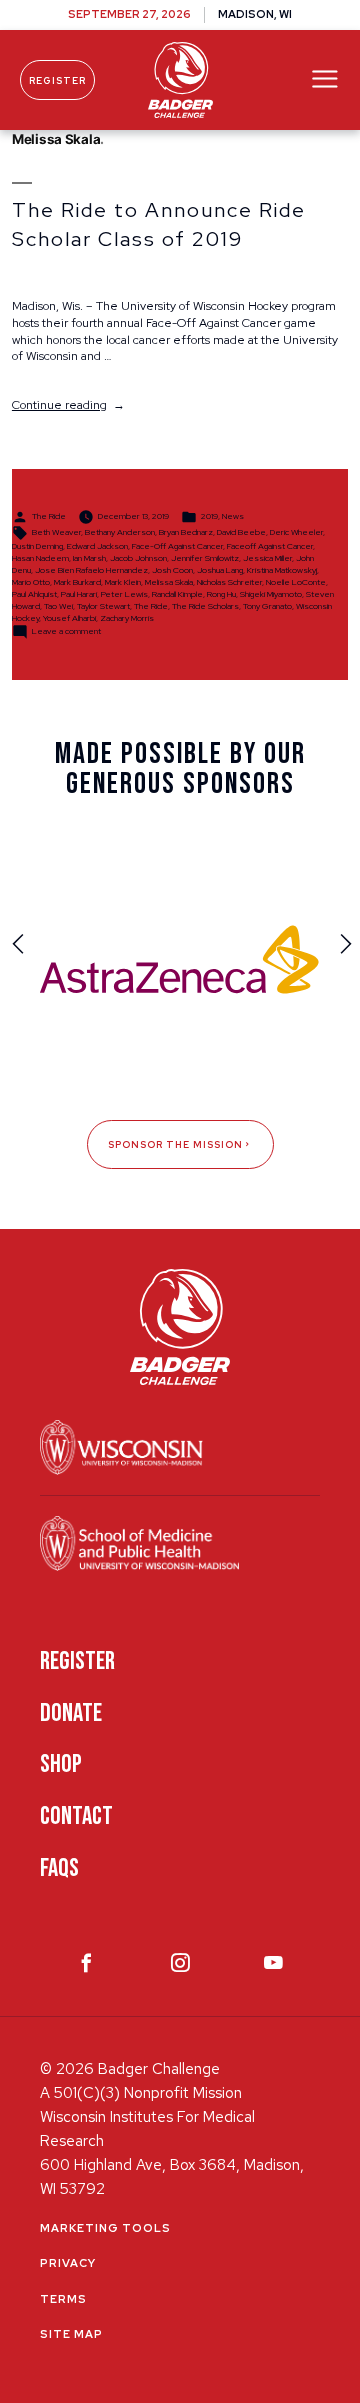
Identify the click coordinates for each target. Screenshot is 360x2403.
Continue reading (68, 405)
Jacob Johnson (138, 558)
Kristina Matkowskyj (282, 570)
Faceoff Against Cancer (270, 546)
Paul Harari (79, 594)
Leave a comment (66, 631)
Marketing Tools (105, 2228)
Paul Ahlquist (34, 594)
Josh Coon (172, 570)
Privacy (68, 2263)
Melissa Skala (169, 582)
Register (57, 80)
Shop (61, 1764)
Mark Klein (123, 582)
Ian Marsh (89, 558)
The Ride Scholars (205, 606)
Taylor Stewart (103, 606)
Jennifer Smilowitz (205, 558)
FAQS (59, 1868)
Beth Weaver (56, 533)
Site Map (71, 2334)
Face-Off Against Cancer (177, 546)
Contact (76, 1816)
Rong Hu (221, 594)
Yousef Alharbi (69, 618)
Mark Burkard (77, 582)
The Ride (49, 517)
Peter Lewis (124, 594)
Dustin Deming (37, 546)
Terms (63, 2299)
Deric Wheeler (296, 533)
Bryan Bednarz (186, 533)
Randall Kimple (177, 594)
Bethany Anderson (120, 533)
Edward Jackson (97, 546)
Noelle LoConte (296, 582)
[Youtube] (273, 1967)
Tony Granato (267, 606)
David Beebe (241, 533)
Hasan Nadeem (40, 558)
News (233, 517)
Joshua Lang (220, 570)
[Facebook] (86, 1967)
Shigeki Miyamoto (271, 594)
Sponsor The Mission (175, 1144)
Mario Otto (31, 582)
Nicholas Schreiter (229, 582)
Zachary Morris (127, 618)
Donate (71, 1713)
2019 (209, 517)
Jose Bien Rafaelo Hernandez (91, 570)
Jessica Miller (267, 558)
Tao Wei (58, 606)
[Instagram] (180, 1967)
